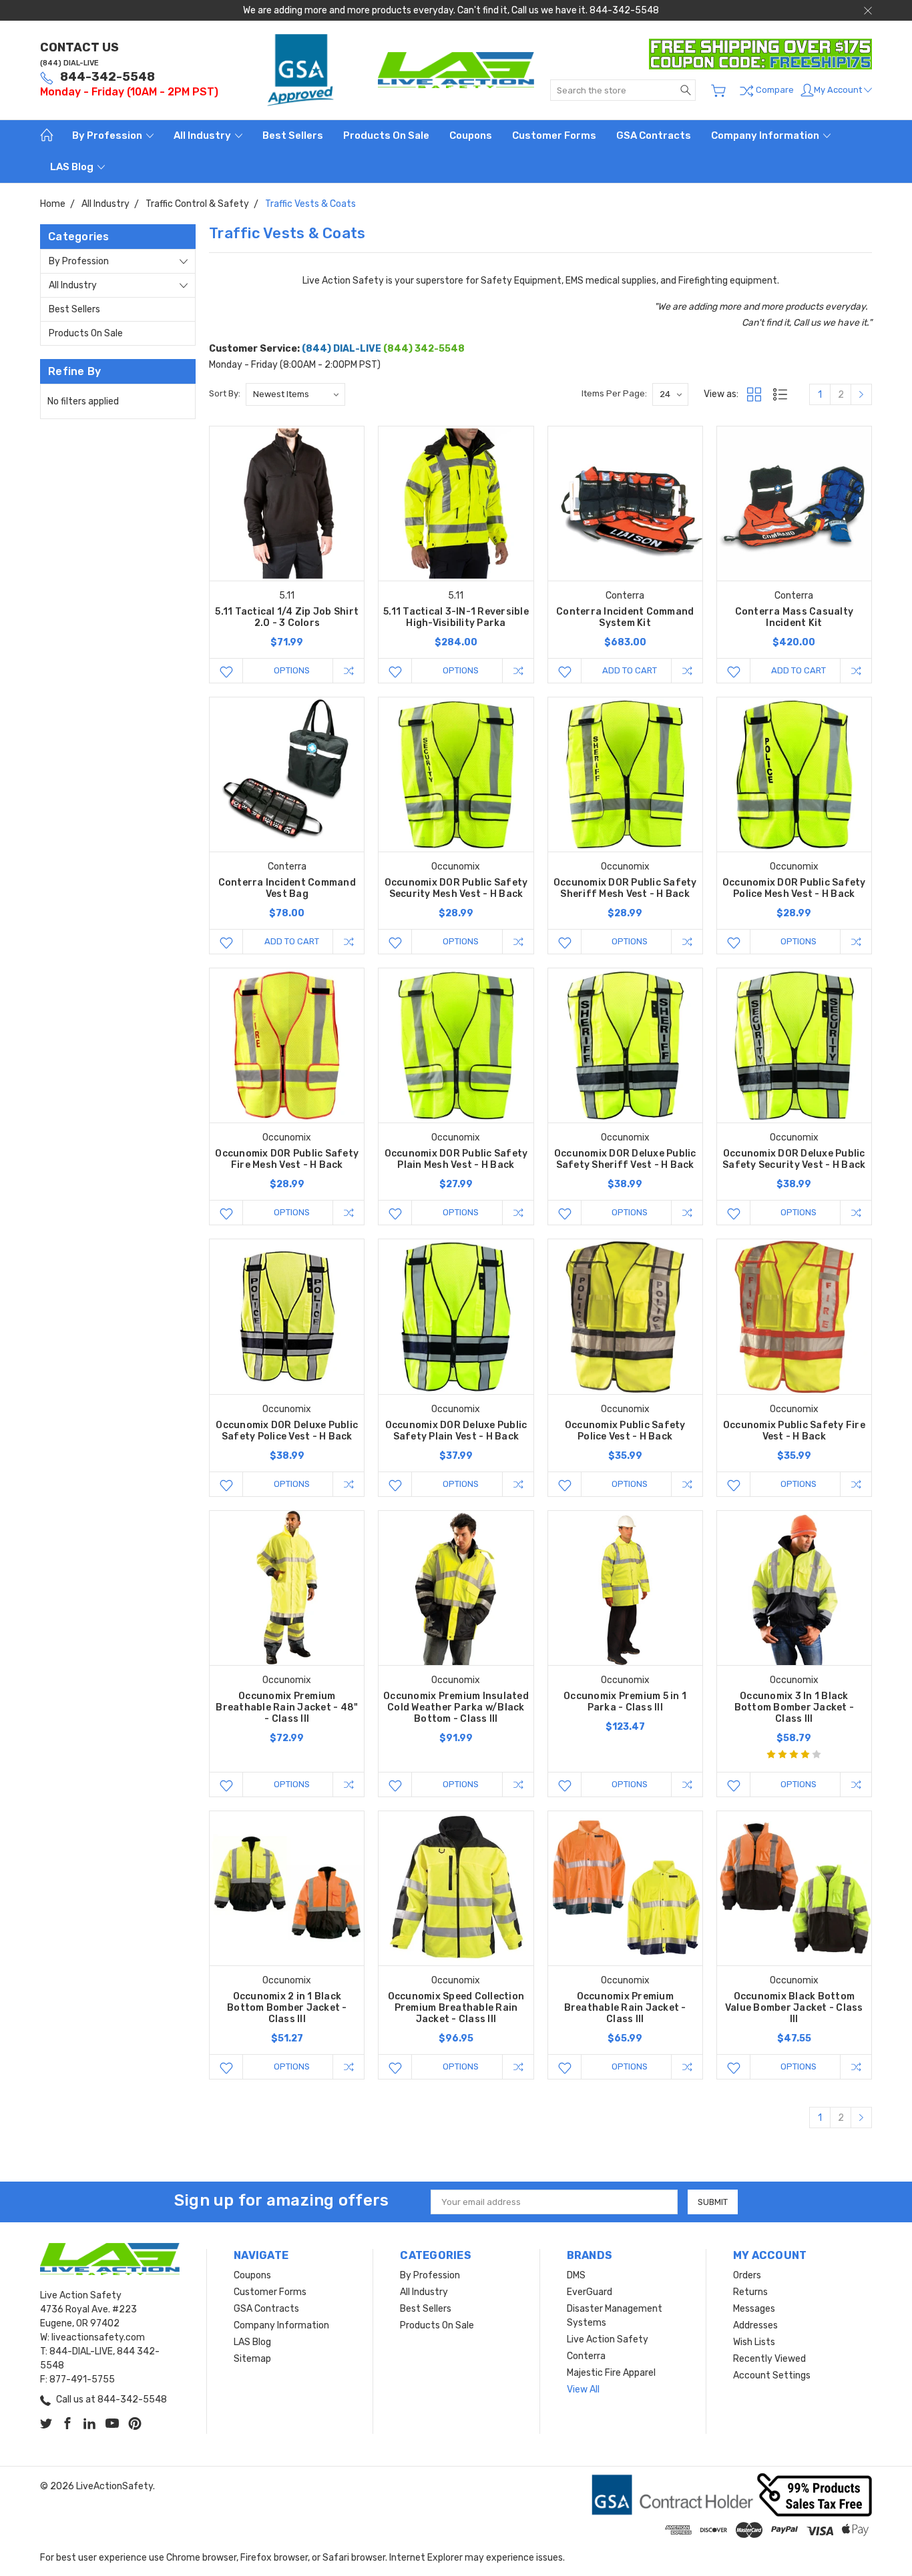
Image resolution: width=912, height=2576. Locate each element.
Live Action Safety (608, 2339)
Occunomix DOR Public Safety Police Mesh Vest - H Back (794, 888)
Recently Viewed (769, 2359)
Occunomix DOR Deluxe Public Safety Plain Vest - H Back (456, 1431)
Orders (747, 2275)
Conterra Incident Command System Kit (625, 617)
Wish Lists (754, 2342)
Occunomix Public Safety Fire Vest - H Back (794, 1431)
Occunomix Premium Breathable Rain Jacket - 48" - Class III (287, 1707)
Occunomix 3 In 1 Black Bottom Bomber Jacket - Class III (794, 1707)
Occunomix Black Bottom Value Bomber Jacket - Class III (794, 2008)
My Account (839, 90)
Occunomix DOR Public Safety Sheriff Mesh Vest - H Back (625, 888)
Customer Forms (554, 135)
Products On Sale (386, 135)
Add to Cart (630, 670)
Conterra (586, 2356)
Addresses (755, 2325)
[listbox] (295, 394)
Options (292, 670)
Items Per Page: (614, 393)
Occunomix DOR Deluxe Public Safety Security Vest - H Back (794, 1159)
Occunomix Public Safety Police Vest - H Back (625, 1431)
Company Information (766, 135)
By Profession (108, 135)
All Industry (203, 135)
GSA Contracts (654, 135)
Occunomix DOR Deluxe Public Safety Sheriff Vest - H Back (625, 1159)
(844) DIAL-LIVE (69, 63)
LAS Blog (73, 167)
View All (583, 2389)
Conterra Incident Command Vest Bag (287, 888)
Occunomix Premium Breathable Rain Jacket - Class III (625, 2008)
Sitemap (252, 2359)
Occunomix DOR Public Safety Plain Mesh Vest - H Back (456, 1159)
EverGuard (590, 2292)
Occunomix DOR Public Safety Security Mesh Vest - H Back (456, 888)
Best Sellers (293, 135)
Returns (750, 2292)
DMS (576, 2275)
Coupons (471, 135)
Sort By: (225, 393)
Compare (774, 90)
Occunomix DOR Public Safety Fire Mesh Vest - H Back (287, 1159)
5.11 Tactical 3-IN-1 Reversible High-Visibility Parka (456, 617)
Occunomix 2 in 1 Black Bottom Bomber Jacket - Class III (287, 2008)
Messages (754, 2309)
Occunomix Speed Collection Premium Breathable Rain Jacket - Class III (456, 2008)
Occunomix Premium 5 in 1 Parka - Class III (625, 1702)
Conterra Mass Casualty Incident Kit (794, 617)
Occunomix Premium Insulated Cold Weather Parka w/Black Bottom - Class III (456, 1707)
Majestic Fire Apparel (611, 2373)
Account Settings (772, 2375)
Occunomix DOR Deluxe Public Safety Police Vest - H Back (287, 1431)
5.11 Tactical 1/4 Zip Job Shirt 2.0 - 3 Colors (287, 617)
